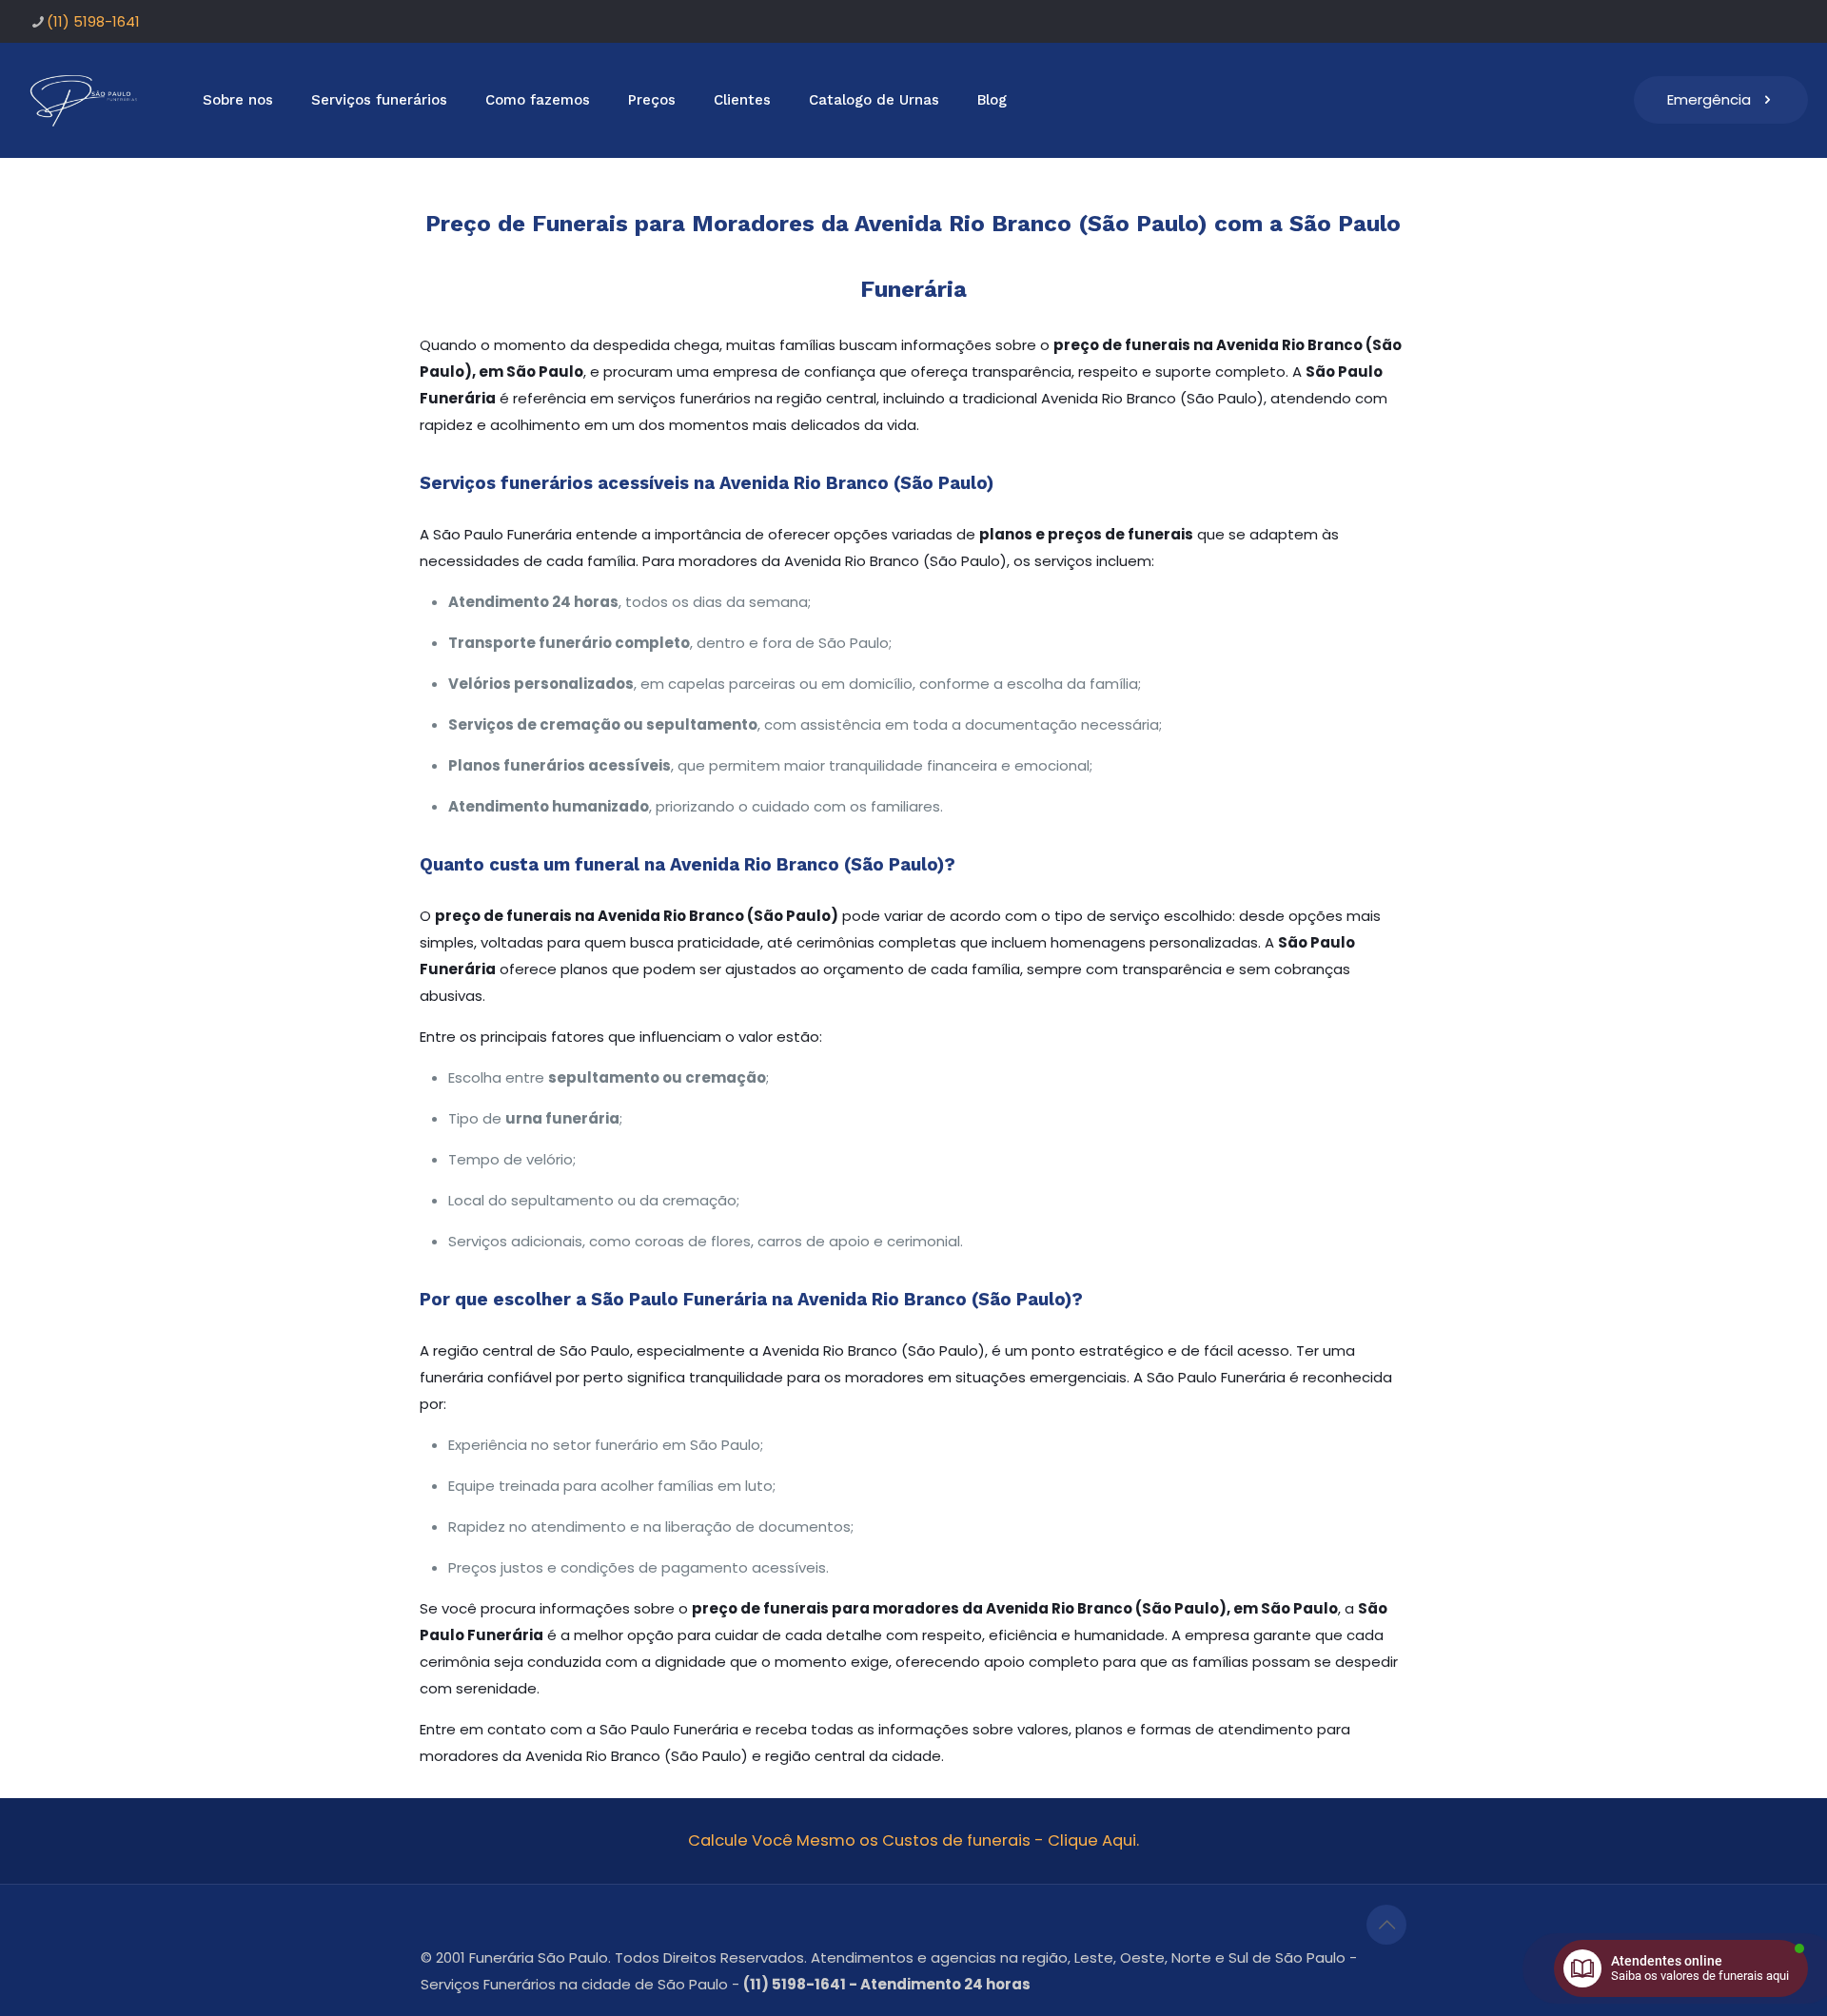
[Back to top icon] (1386, 1925)
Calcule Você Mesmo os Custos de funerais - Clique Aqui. (913, 1840)
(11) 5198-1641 (93, 21)
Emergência (1709, 99)
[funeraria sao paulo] (87, 100)
